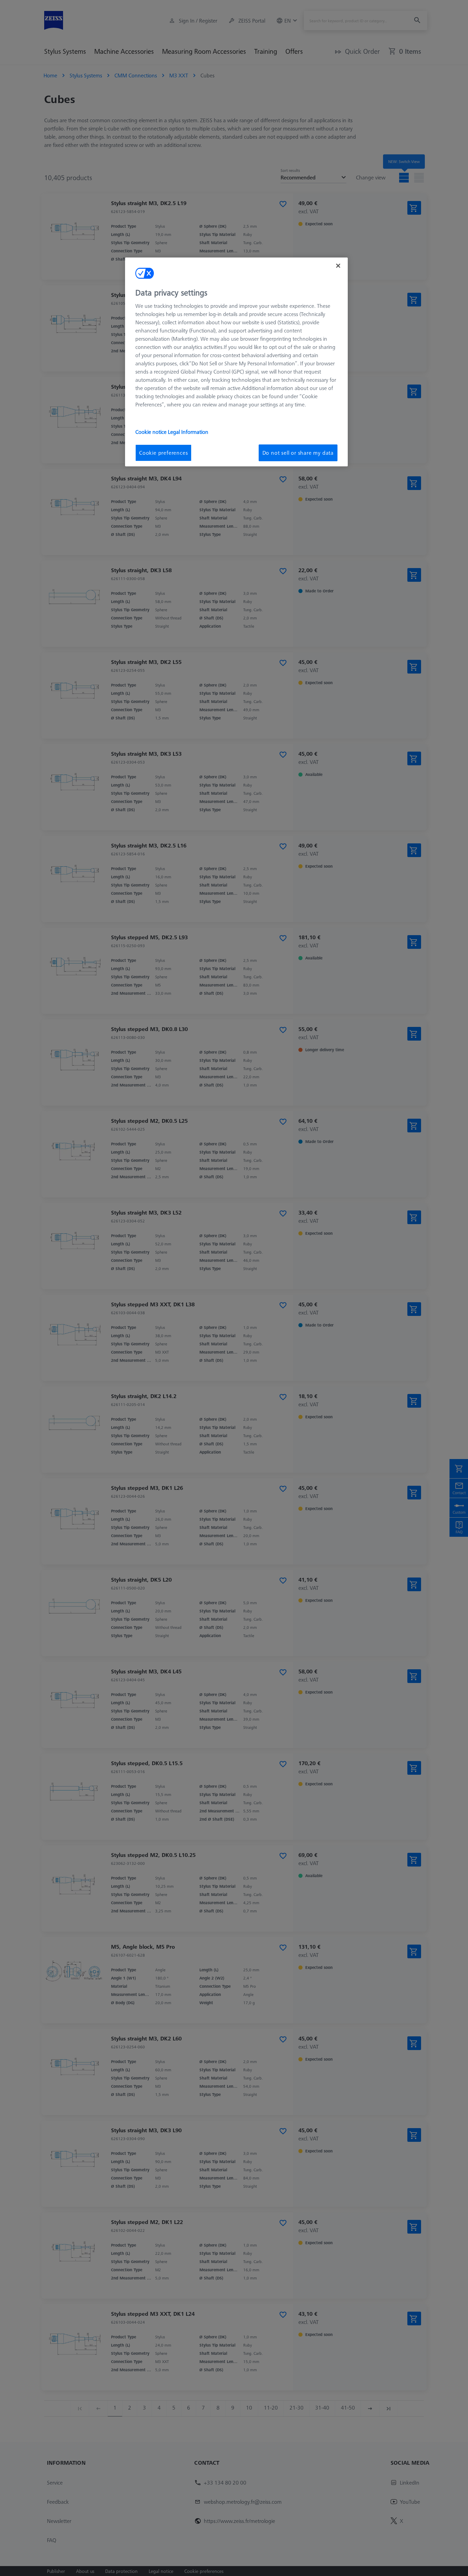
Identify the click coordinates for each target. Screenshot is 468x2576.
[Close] (338, 266)
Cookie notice (152, 432)
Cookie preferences (163, 453)
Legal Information (188, 432)
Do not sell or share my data (298, 453)
